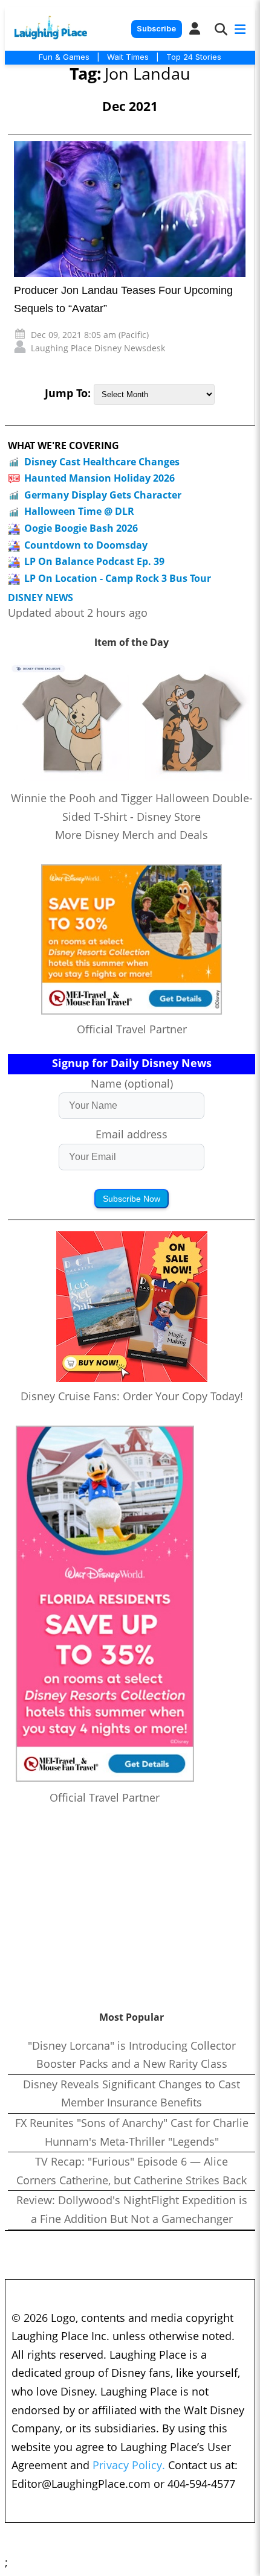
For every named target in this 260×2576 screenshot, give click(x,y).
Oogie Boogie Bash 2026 (81, 528)
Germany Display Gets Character (103, 495)
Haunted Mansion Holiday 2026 (99, 478)
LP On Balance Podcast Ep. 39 (94, 561)
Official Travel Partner (132, 1029)
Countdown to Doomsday (86, 545)
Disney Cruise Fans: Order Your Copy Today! (132, 1396)
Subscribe (156, 29)
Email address (132, 1134)
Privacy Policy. (129, 2465)
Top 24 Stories (194, 57)
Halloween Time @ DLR (79, 511)
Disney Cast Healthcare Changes (102, 462)
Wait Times (128, 57)
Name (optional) (132, 1083)
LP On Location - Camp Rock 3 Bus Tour (118, 578)
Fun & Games (64, 57)
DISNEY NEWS (41, 598)
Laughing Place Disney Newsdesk (98, 348)
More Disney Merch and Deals (132, 835)
